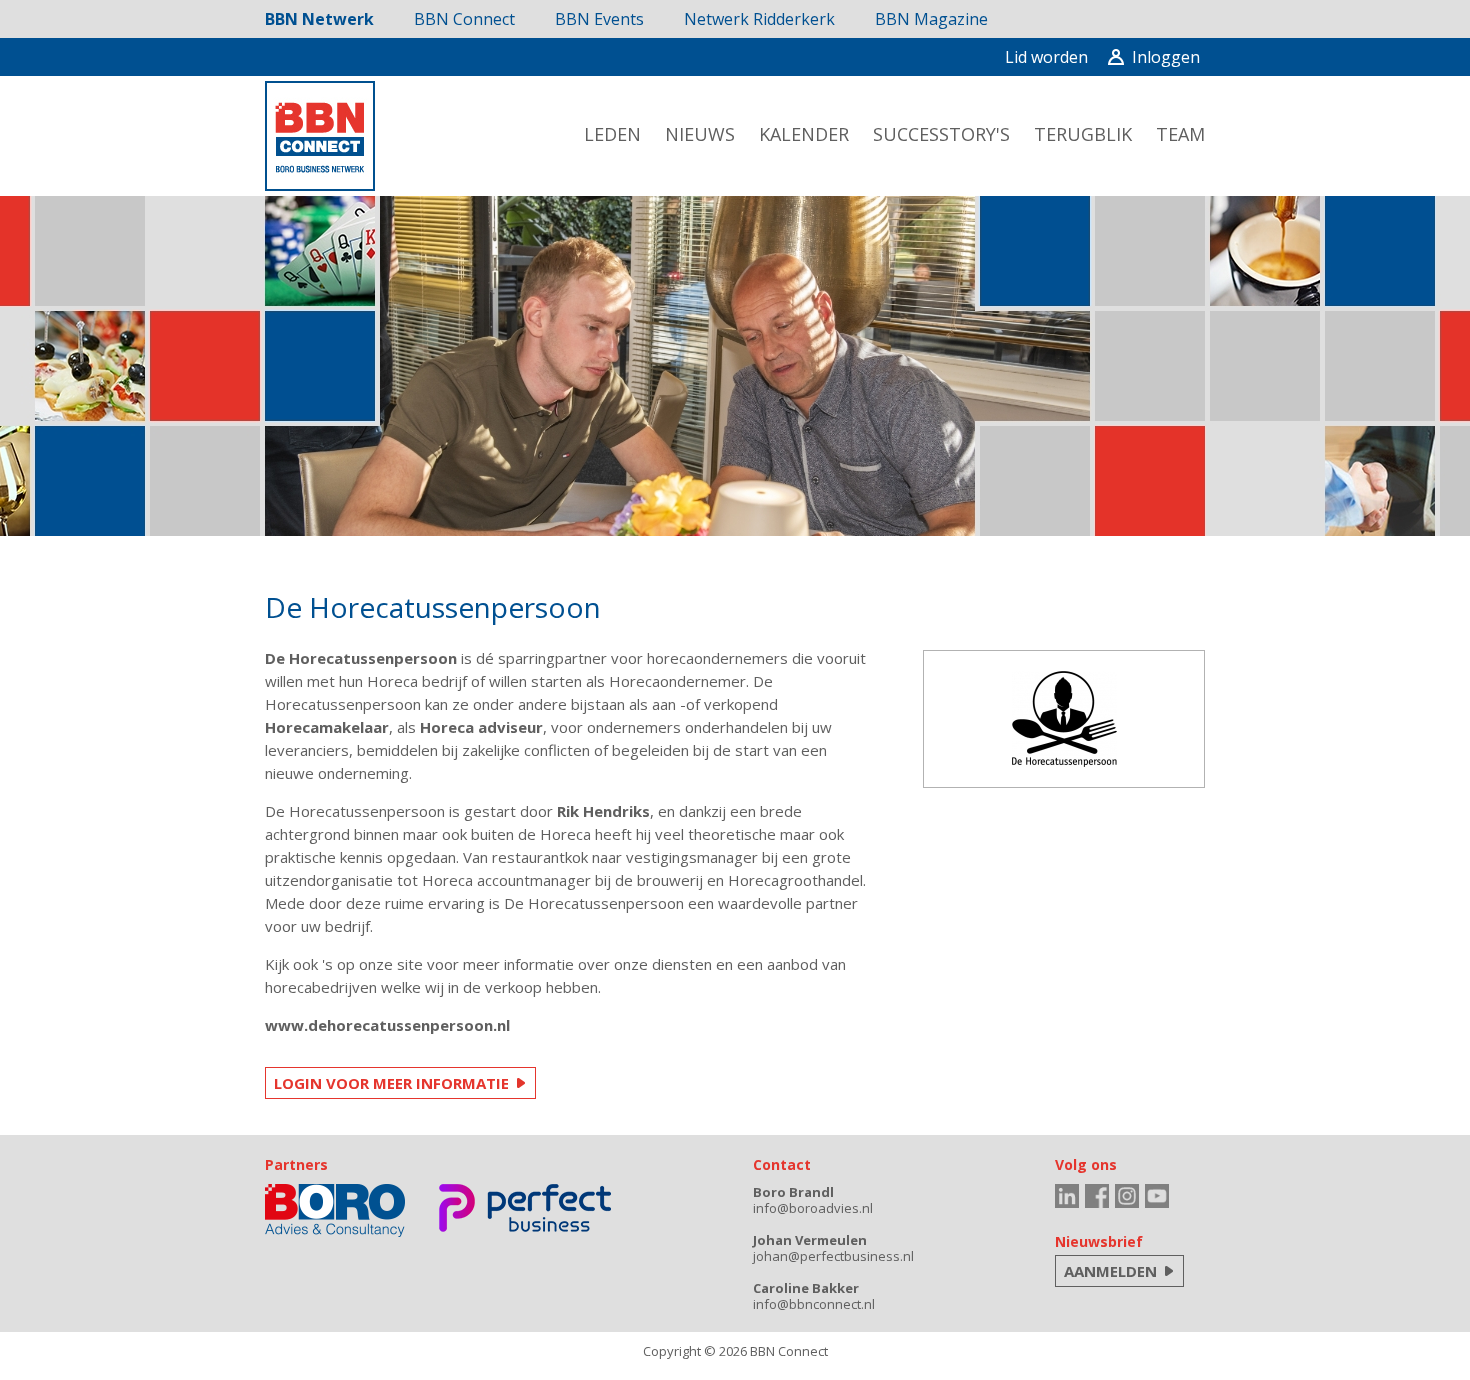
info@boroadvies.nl (813, 1208)
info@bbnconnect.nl (814, 1304)
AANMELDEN (1110, 1271)
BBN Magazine (931, 19)
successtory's (941, 134)
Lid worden (1046, 57)
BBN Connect (464, 19)
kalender (804, 134)
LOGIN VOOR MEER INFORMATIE (391, 1083)
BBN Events (599, 19)
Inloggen (1166, 57)
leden (612, 134)
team (1180, 134)
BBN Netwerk (319, 19)
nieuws (700, 134)
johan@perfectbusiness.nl (833, 1256)
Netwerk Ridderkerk (759, 19)
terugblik (1083, 134)
